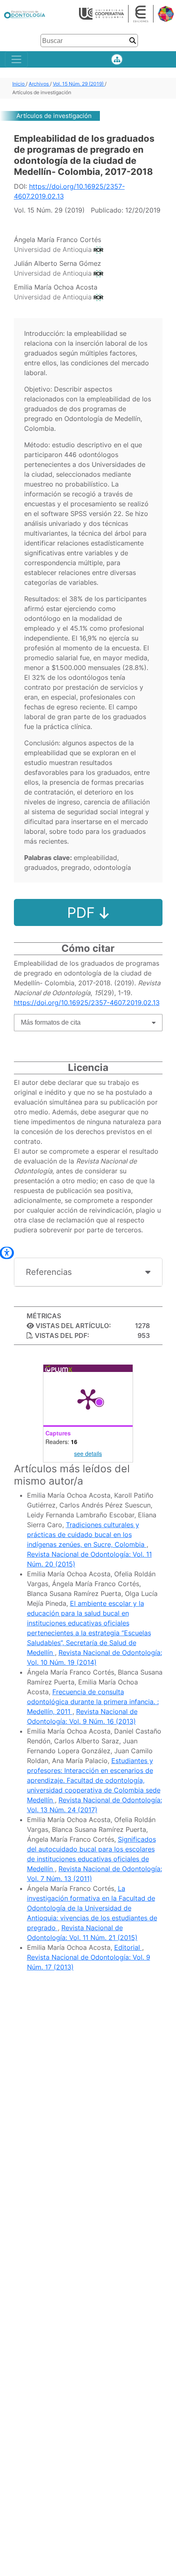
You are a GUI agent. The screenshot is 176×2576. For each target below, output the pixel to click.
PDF (83, 912)
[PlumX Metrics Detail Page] (88, 1399)
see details (88, 1453)
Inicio (19, 84)
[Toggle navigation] (16, 59)
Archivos (39, 84)
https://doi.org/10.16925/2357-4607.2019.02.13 (87, 1003)
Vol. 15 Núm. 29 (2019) (79, 84)
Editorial (128, 1947)
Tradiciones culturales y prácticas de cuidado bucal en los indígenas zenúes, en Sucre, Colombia (87, 1535)
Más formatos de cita (51, 1022)
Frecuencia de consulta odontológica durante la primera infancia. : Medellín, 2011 (93, 1702)
